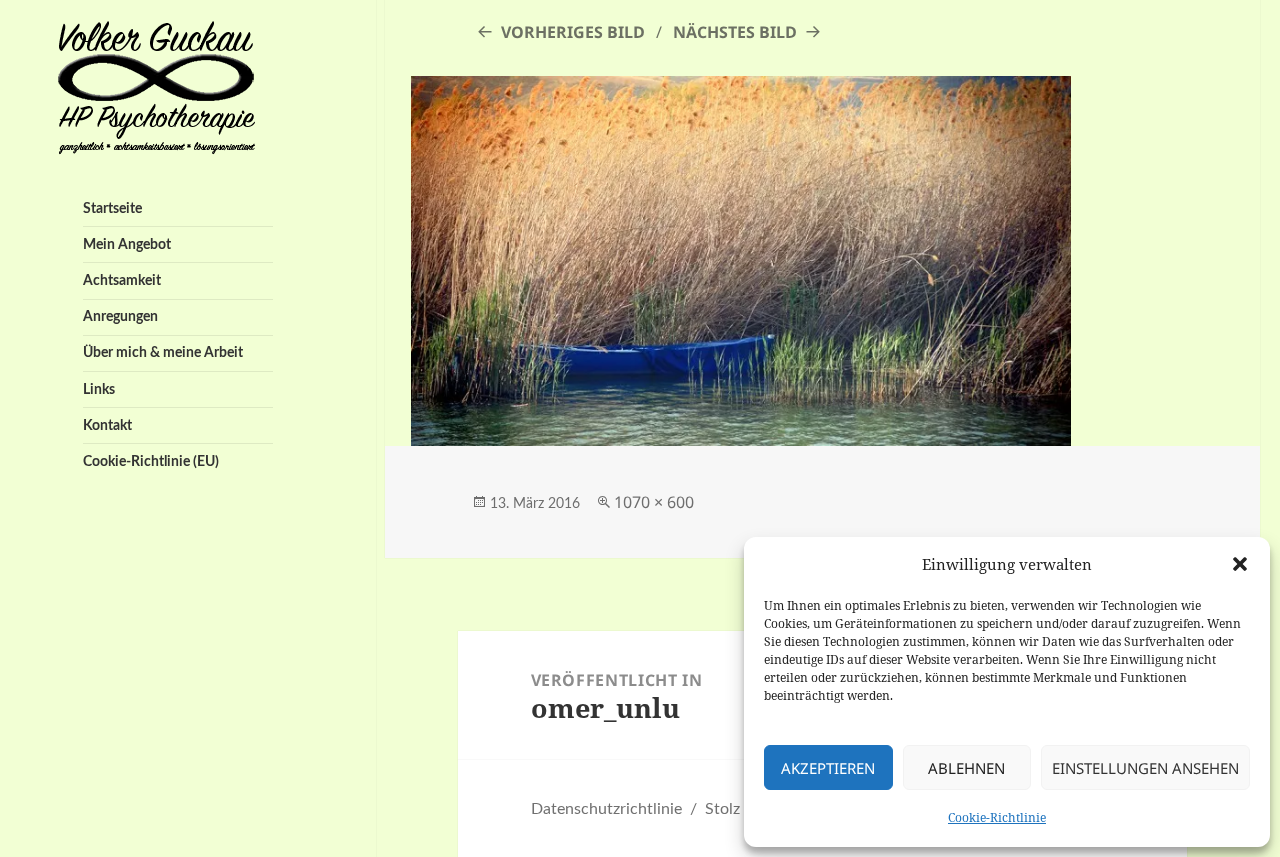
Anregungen (120, 316)
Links (99, 389)
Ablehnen (966, 768)
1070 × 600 (654, 502)
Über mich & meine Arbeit (163, 352)
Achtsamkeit (122, 280)
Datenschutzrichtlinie (606, 809)
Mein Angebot (127, 244)
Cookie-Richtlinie (997, 817)
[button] (1240, 564)
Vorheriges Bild (573, 32)
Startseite (112, 208)
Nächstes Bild (735, 32)
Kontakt (107, 425)
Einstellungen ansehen (1145, 768)
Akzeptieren (828, 768)
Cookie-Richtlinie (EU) (151, 461)
